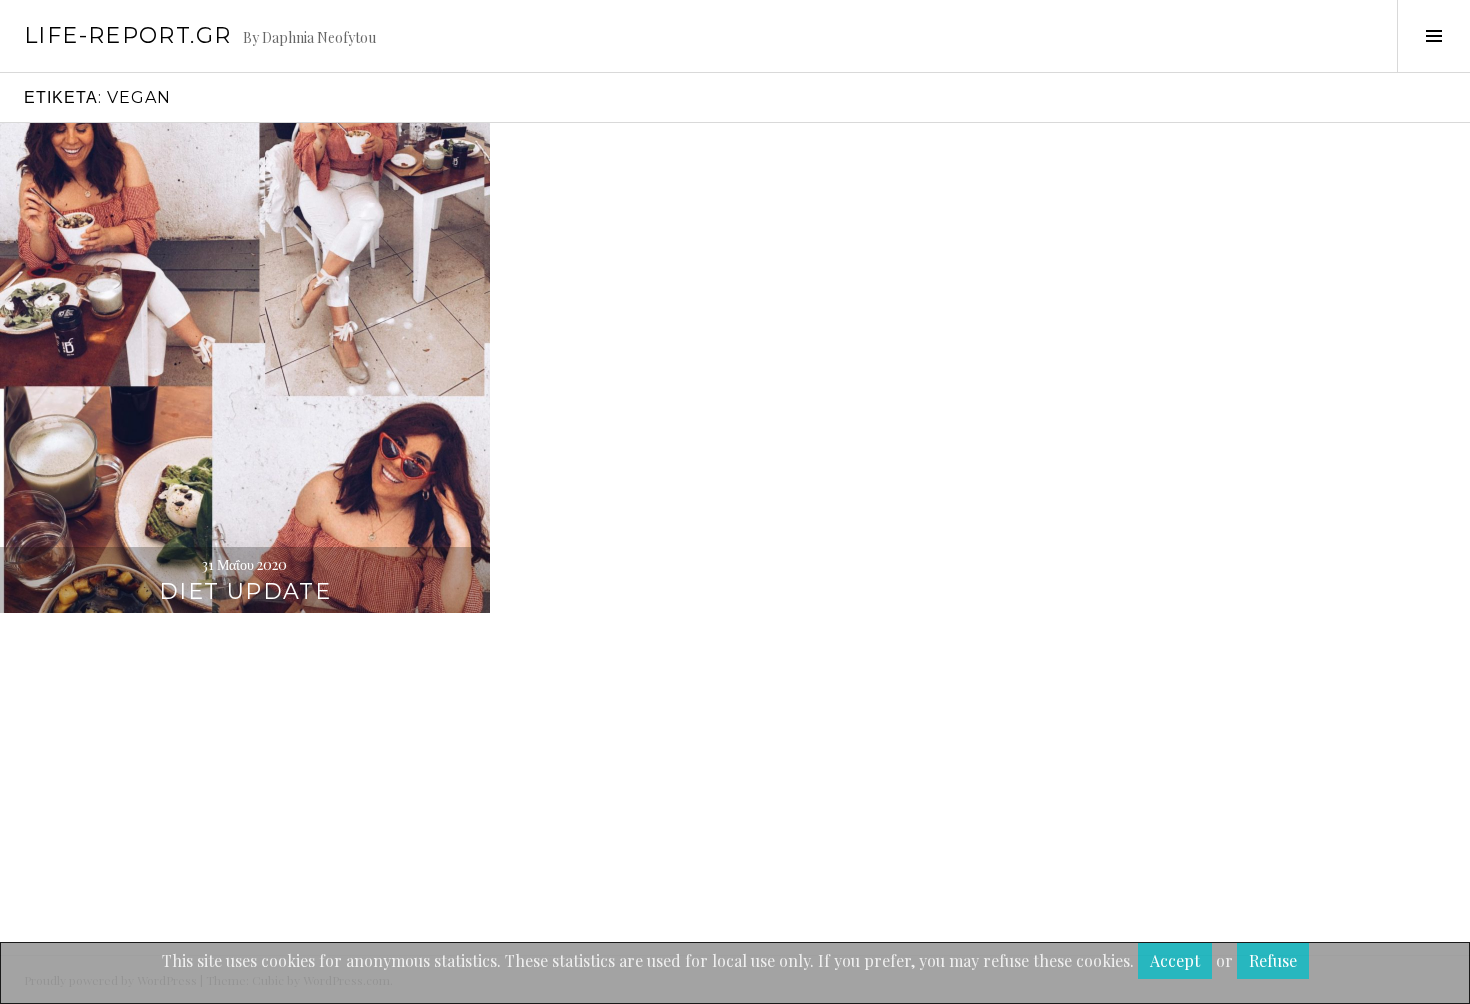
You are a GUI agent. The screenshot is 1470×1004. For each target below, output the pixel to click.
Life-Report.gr (127, 35)
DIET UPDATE (245, 591)
